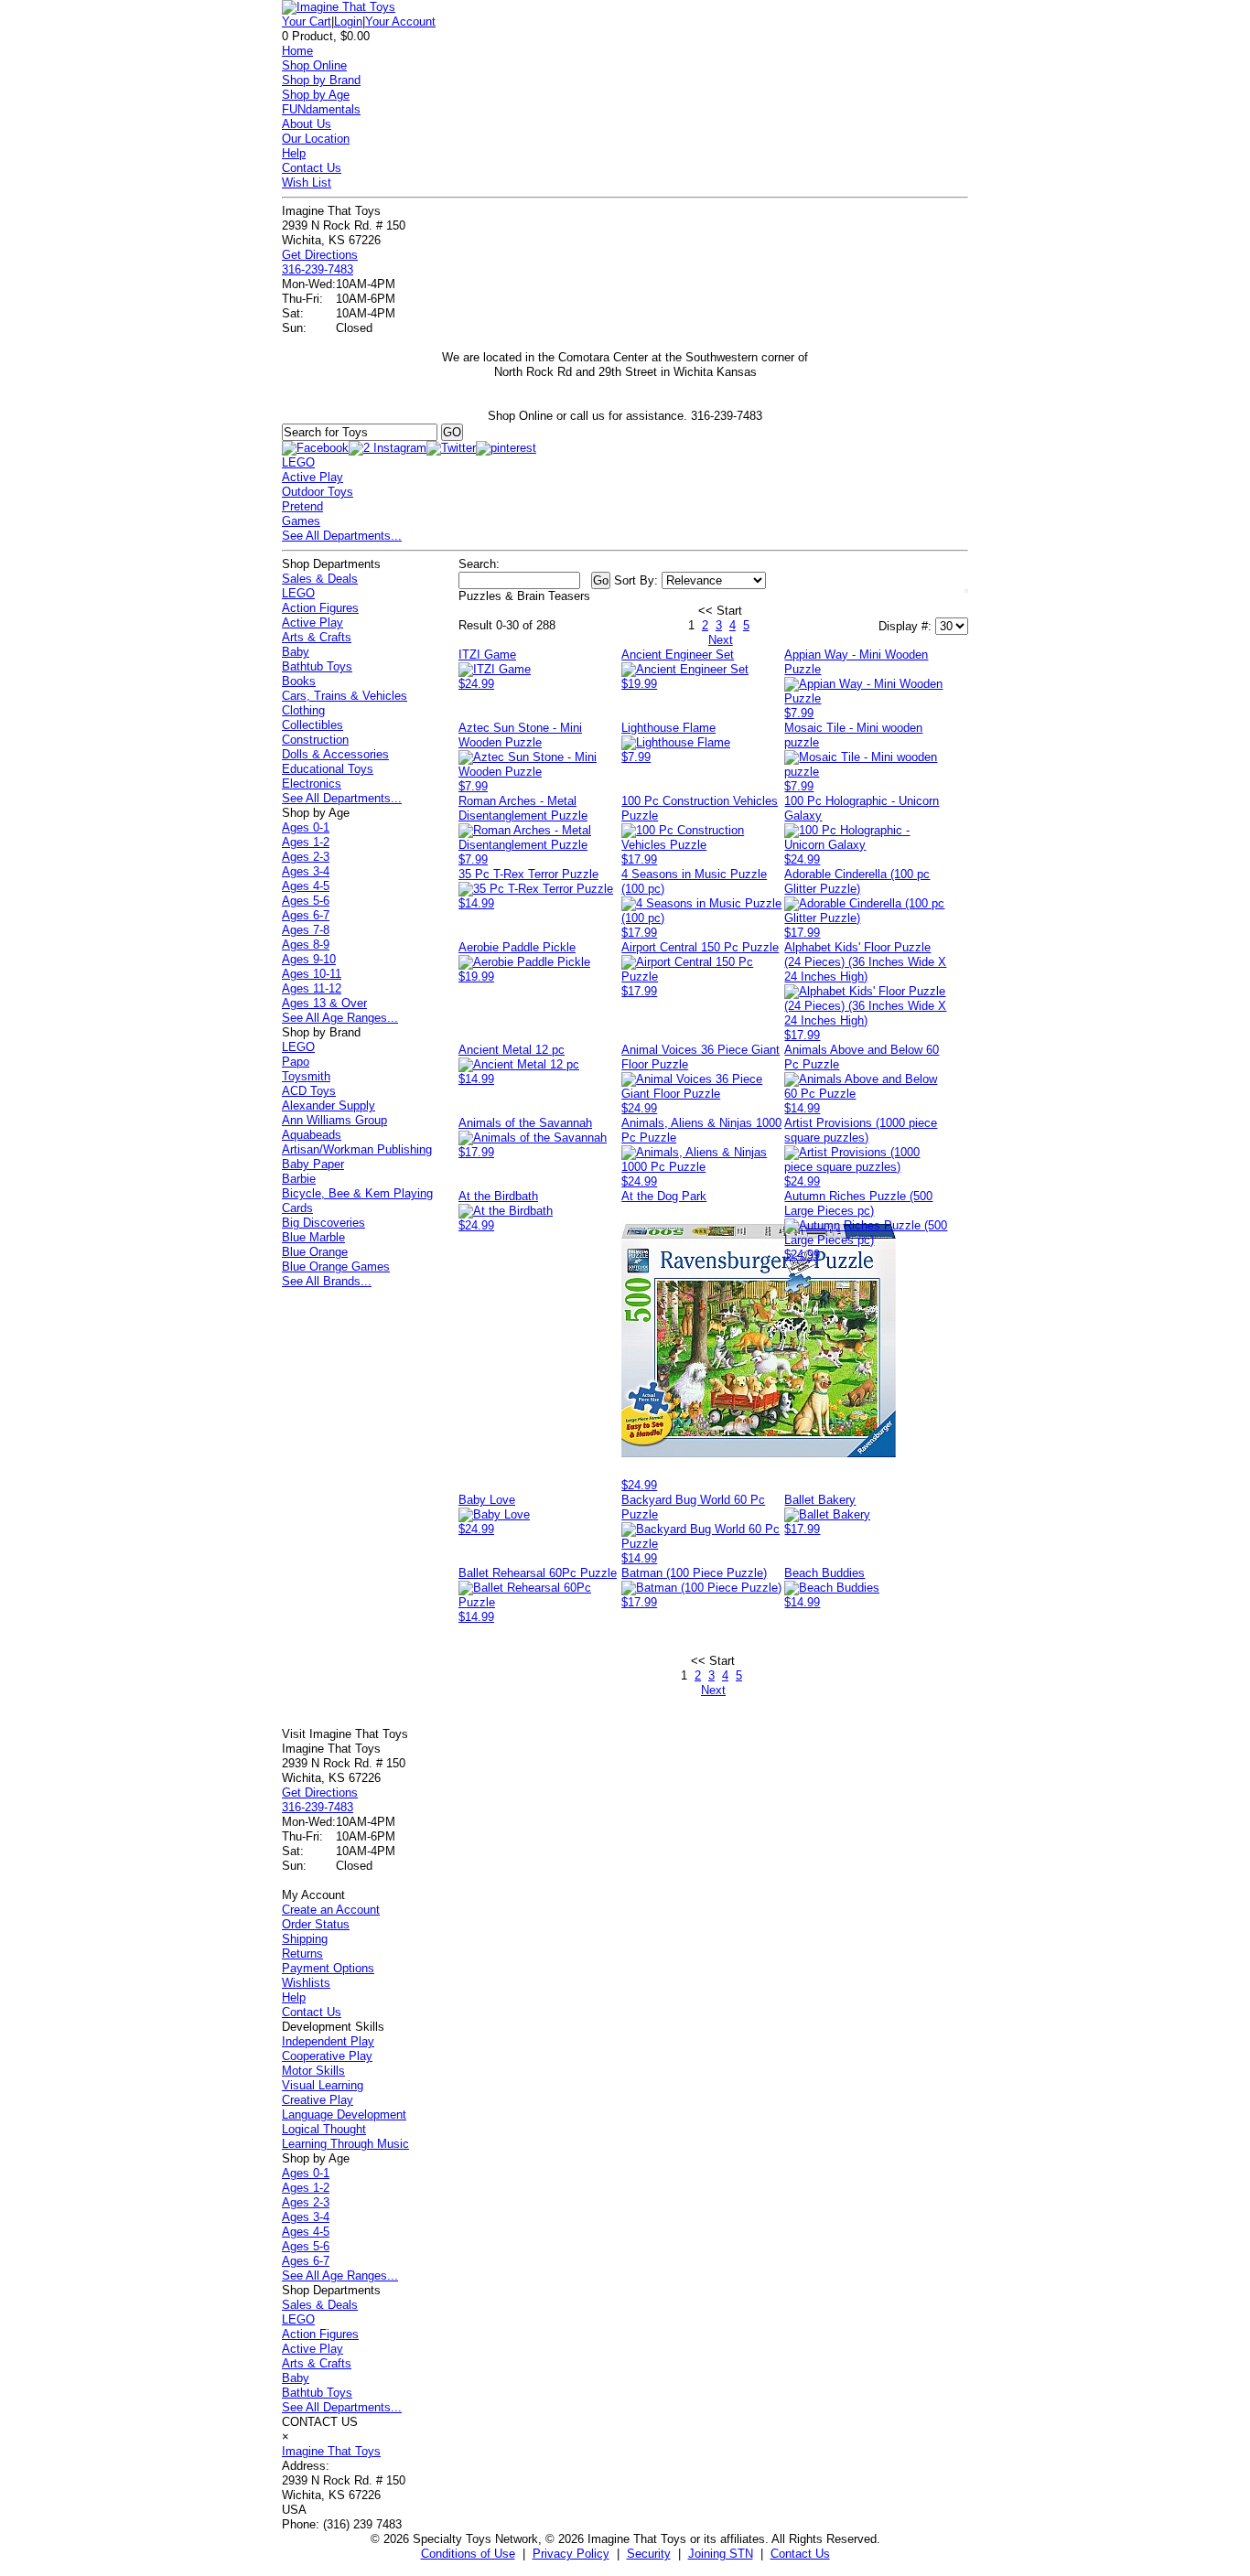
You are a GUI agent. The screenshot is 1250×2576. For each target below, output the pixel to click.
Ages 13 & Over (324, 1003)
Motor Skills (313, 2071)
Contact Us (312, 168)
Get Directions (320, 255)
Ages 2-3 (306, 857)
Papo (296, 1062)
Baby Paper (313, 1164)
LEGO (298, 462)
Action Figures (320, 608)
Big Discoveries (323, 1223)
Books (299, 681)
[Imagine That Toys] (339, 7)
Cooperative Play (327, 2056)
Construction (315, 740)
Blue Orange (315, 1252)
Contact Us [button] (800, 2554)
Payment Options (328, 1968)
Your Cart (307, 21)
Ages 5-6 (306, 901)
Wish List (307, 182)
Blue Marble (313, 1237)
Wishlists (306, 1983)
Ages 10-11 (312, 974)
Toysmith (306, 1076)
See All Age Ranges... (340, 1018)
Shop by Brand (321, 80)
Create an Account (331, 1910)
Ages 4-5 (306, 886)
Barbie (299, 1179)
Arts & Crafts (317, 637)
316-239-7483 (318, 269)
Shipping (305, 1939)
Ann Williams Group (334, 1120)
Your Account (400, 21)
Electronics (312, 784)
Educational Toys (328, 769)
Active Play (312, 477)
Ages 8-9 (306, 945)
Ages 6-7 (306, 915)
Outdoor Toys (318, 492)
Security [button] (649, 2554)
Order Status (316, 1924)
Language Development (344, 2114)
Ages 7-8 (306, 930)
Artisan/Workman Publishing (357, 1149)
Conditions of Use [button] (468, 2554)
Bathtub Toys (317, 666)
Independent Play (328, 2041)
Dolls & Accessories (335, 754)
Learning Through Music (345, 2144)
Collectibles (312, 725)
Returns (302, 1953)
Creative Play (318, 2100)
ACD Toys (309, 1091)
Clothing (303, 710)
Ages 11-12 (312, 988)
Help (294, 153)
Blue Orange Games (336, 1267)
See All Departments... (342, 536)
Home (297, 51)
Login (348, 21)
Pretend (302, 506)
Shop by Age (316, 95)
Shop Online (314, 65)
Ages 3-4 (306, 871)
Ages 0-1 (306, 827)
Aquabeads (312, 1135)
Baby (296, 652)
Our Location (316, 139)
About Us (307, 124)
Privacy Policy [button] (571, 2554)
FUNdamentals (321, 109)
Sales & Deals (320, 579)
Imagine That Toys (331, 2451)
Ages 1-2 (306, 842)
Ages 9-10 (309, 959)
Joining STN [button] (721, 2554)
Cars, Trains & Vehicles (345, 696)
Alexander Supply (329, 1106)
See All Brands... (327, 1281)
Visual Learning (323, 2085)
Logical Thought (324, 2129)
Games (301, 521)
